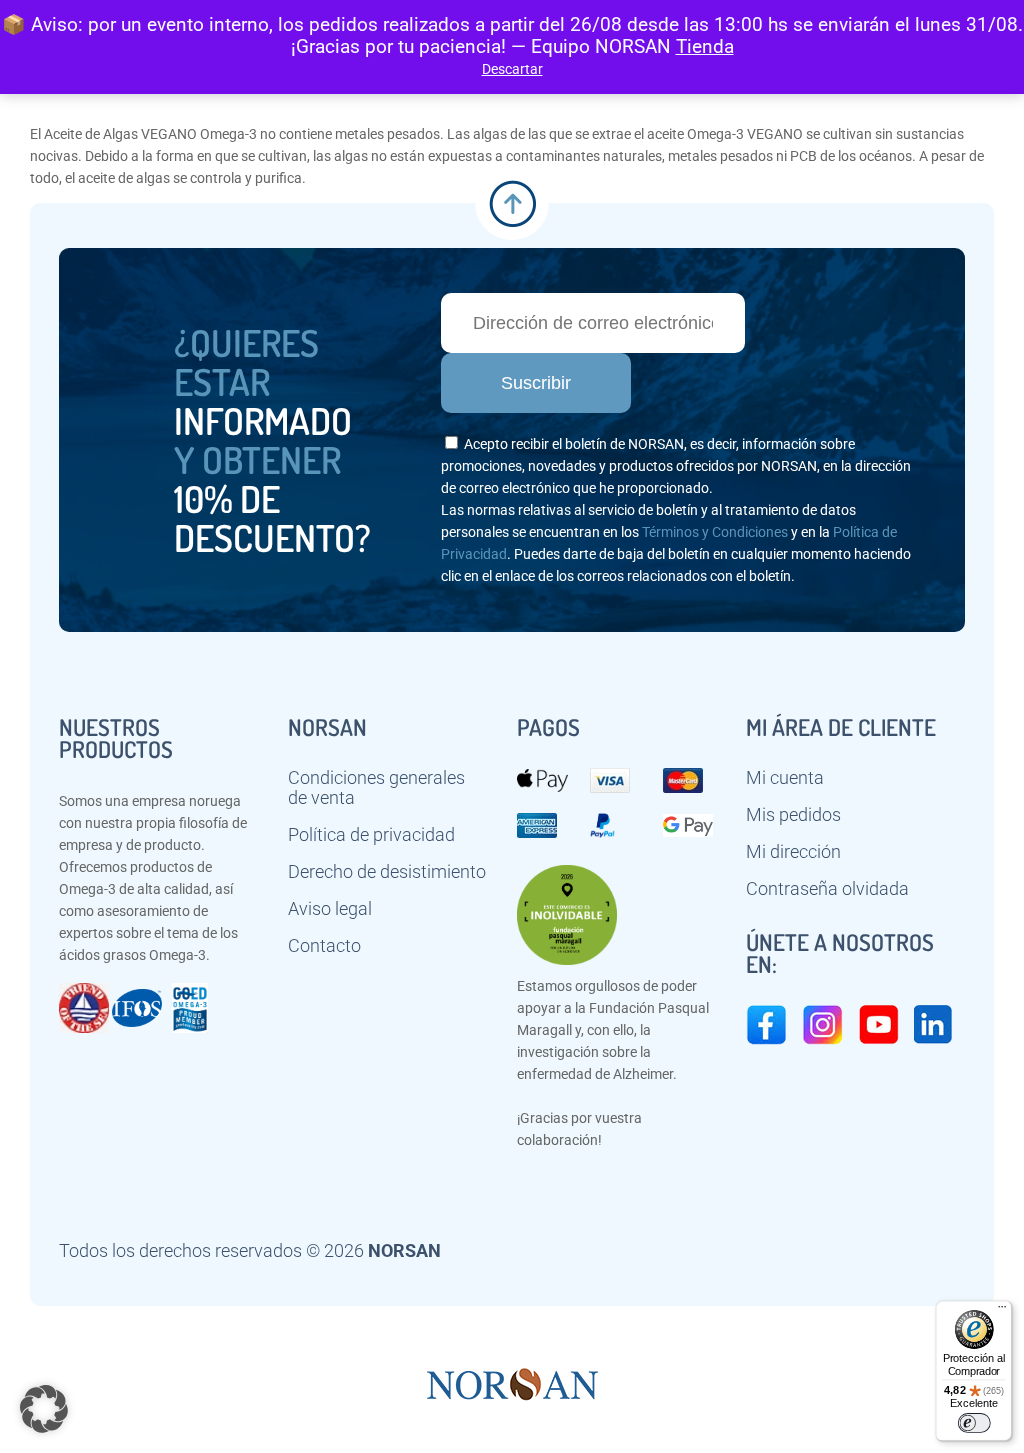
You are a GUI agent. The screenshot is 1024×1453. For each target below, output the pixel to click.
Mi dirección (793, 852)
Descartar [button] (512, 69)
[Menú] (1002, 1311)
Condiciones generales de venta (376, 788)
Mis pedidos (793, 815)
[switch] (973, 1423)
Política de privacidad (371, 835)
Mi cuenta (785, 778)
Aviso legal (330, 909)
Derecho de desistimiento (387, 872)
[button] (44, 1409)
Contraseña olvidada (827, 889)
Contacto (324, 946)
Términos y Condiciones (715, 532)
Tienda (705, 46)
